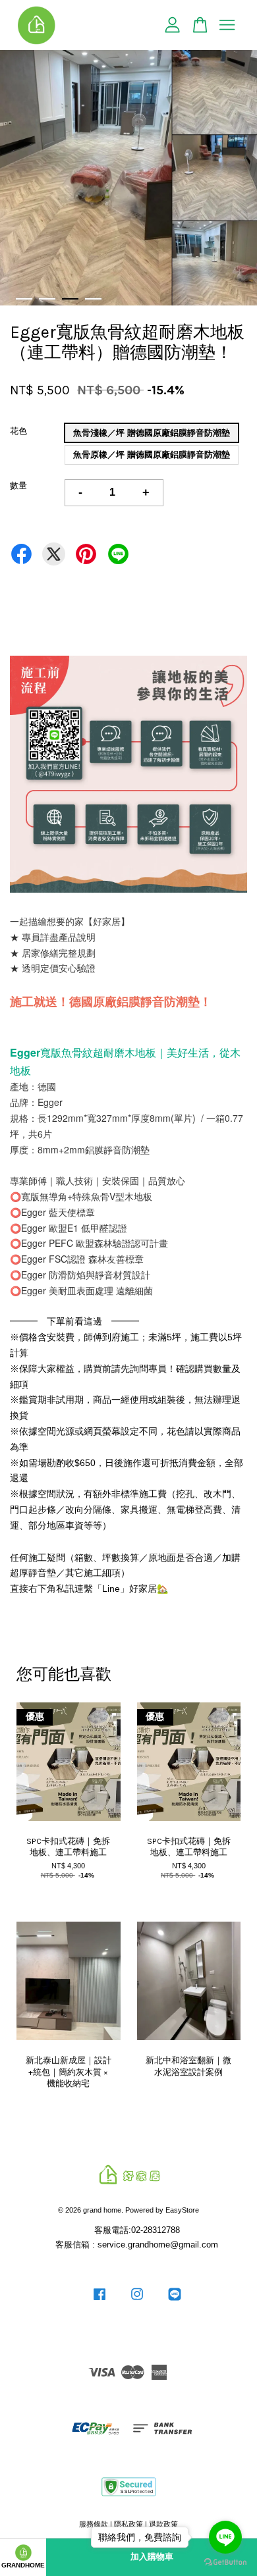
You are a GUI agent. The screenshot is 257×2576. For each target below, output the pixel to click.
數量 (18, 486)
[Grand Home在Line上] (175, 2301)
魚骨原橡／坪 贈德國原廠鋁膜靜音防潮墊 (152, 455)
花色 (18, 431)
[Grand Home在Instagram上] (137, 2301)
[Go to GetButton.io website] (225, 2563)
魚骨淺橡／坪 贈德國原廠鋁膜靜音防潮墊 (152, 433)
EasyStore (182, 2210)
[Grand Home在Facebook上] (100, 2301)
